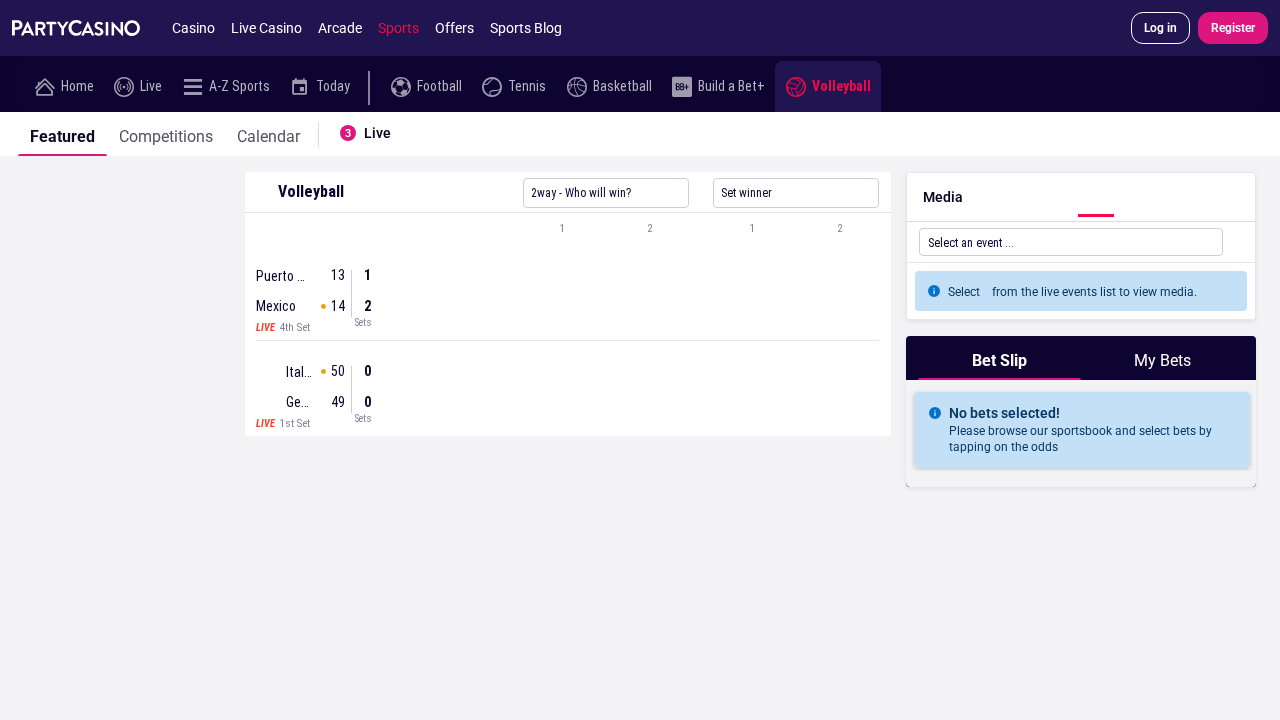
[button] (568, 229)
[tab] (62, 134)
